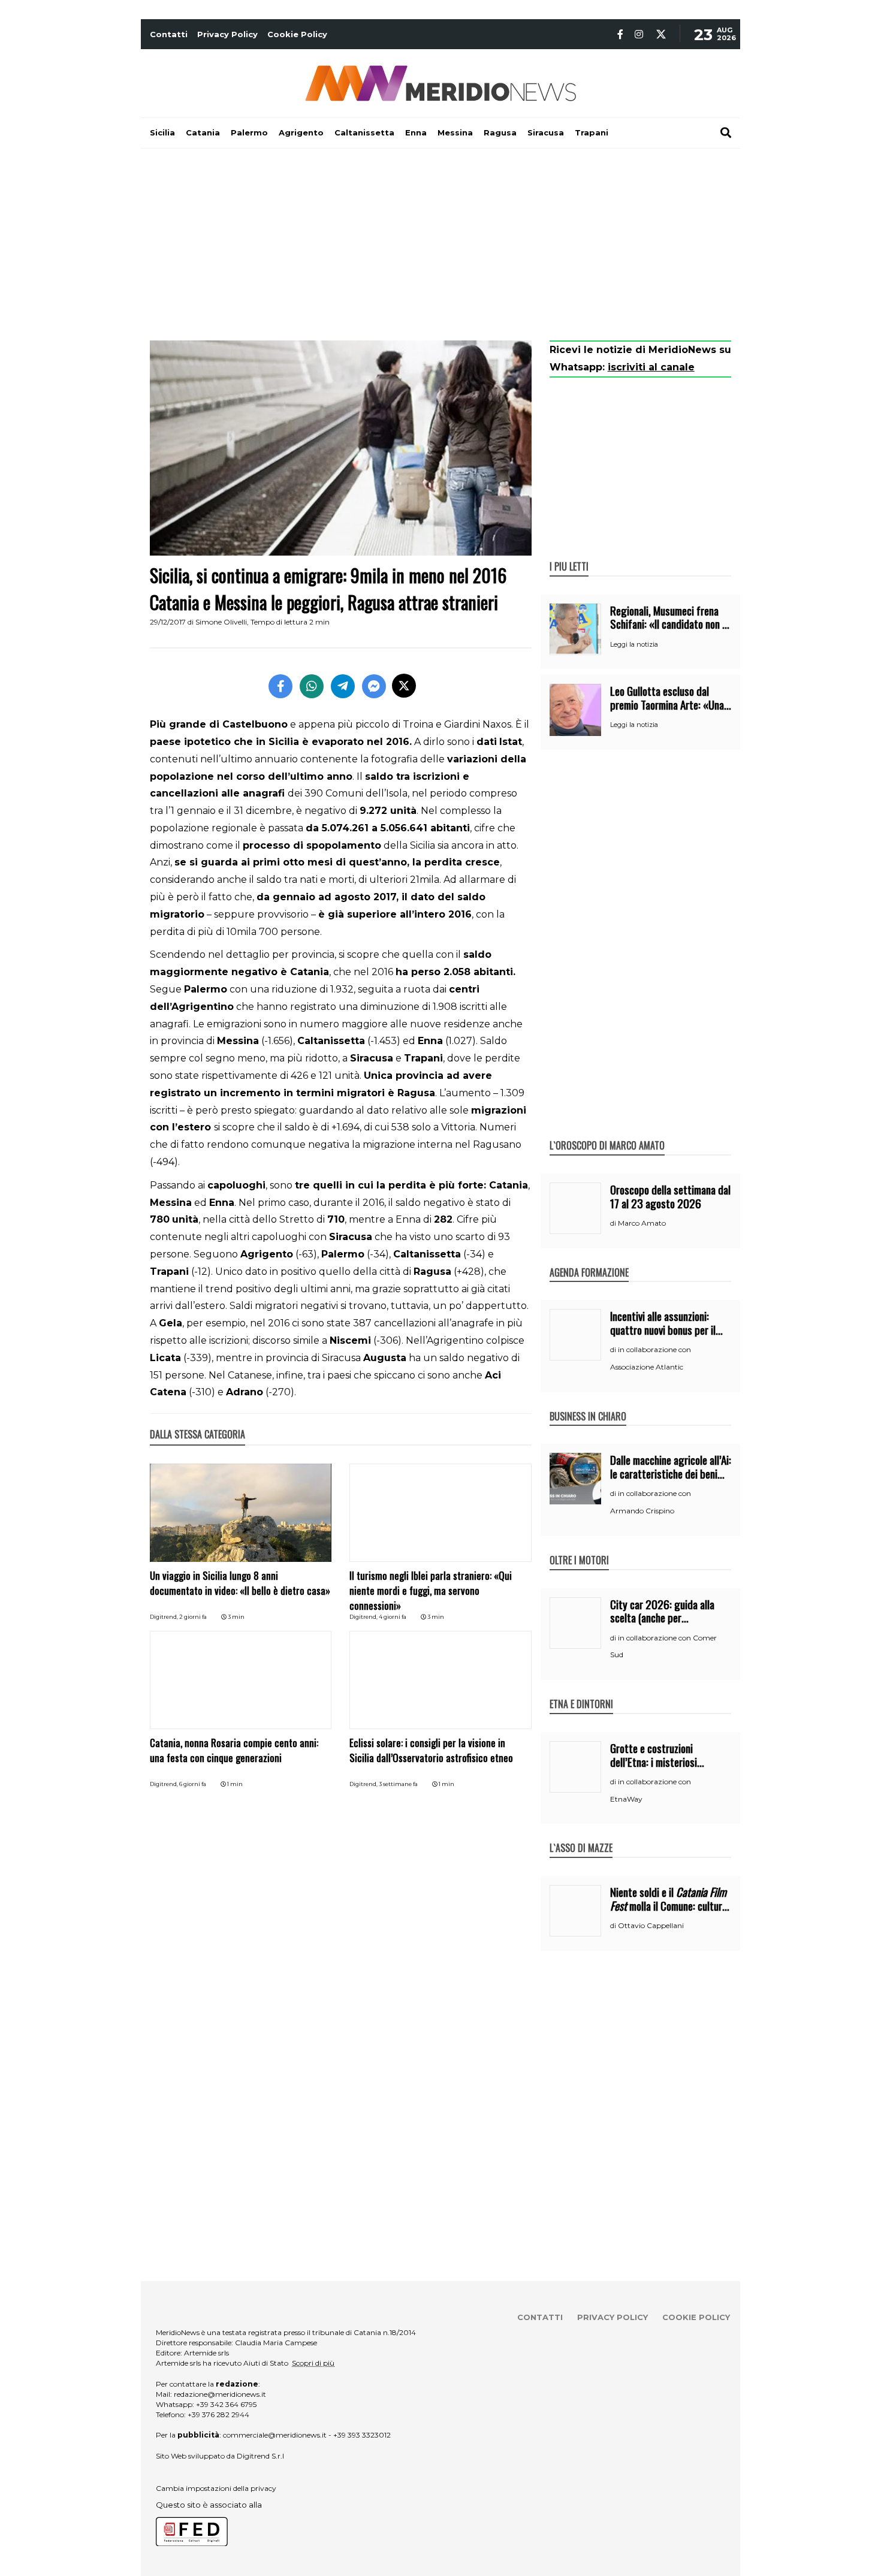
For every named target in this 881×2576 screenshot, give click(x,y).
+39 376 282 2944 (218, 2414)
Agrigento (301, 132)
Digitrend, (165, 1617)
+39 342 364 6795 (226, 2404)
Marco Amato (642, 1223)
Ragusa (500, 132)
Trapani (592, 132)
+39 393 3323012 (362, 2435)
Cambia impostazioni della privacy (216, 2488)
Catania (203, 132)
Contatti (169, 34)
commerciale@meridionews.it (275, 2435)
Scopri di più (313, 2363)
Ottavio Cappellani (651, 1925)
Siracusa (546, 132)
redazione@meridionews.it (220, 2394)
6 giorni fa (193, 1784)
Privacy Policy (227, 34)
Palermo (249, 132)
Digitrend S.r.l (260, 2456)
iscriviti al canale (651, 367)
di (614, 1223)
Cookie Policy (297, 34)
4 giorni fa (393, 1617)
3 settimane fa (398, 1784)
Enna (416, 132)
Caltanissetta (364, 132)
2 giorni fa (193, 1617)
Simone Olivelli (221, 622)
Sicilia (162, 132)
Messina (455, 132)
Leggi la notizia (634, 644)
